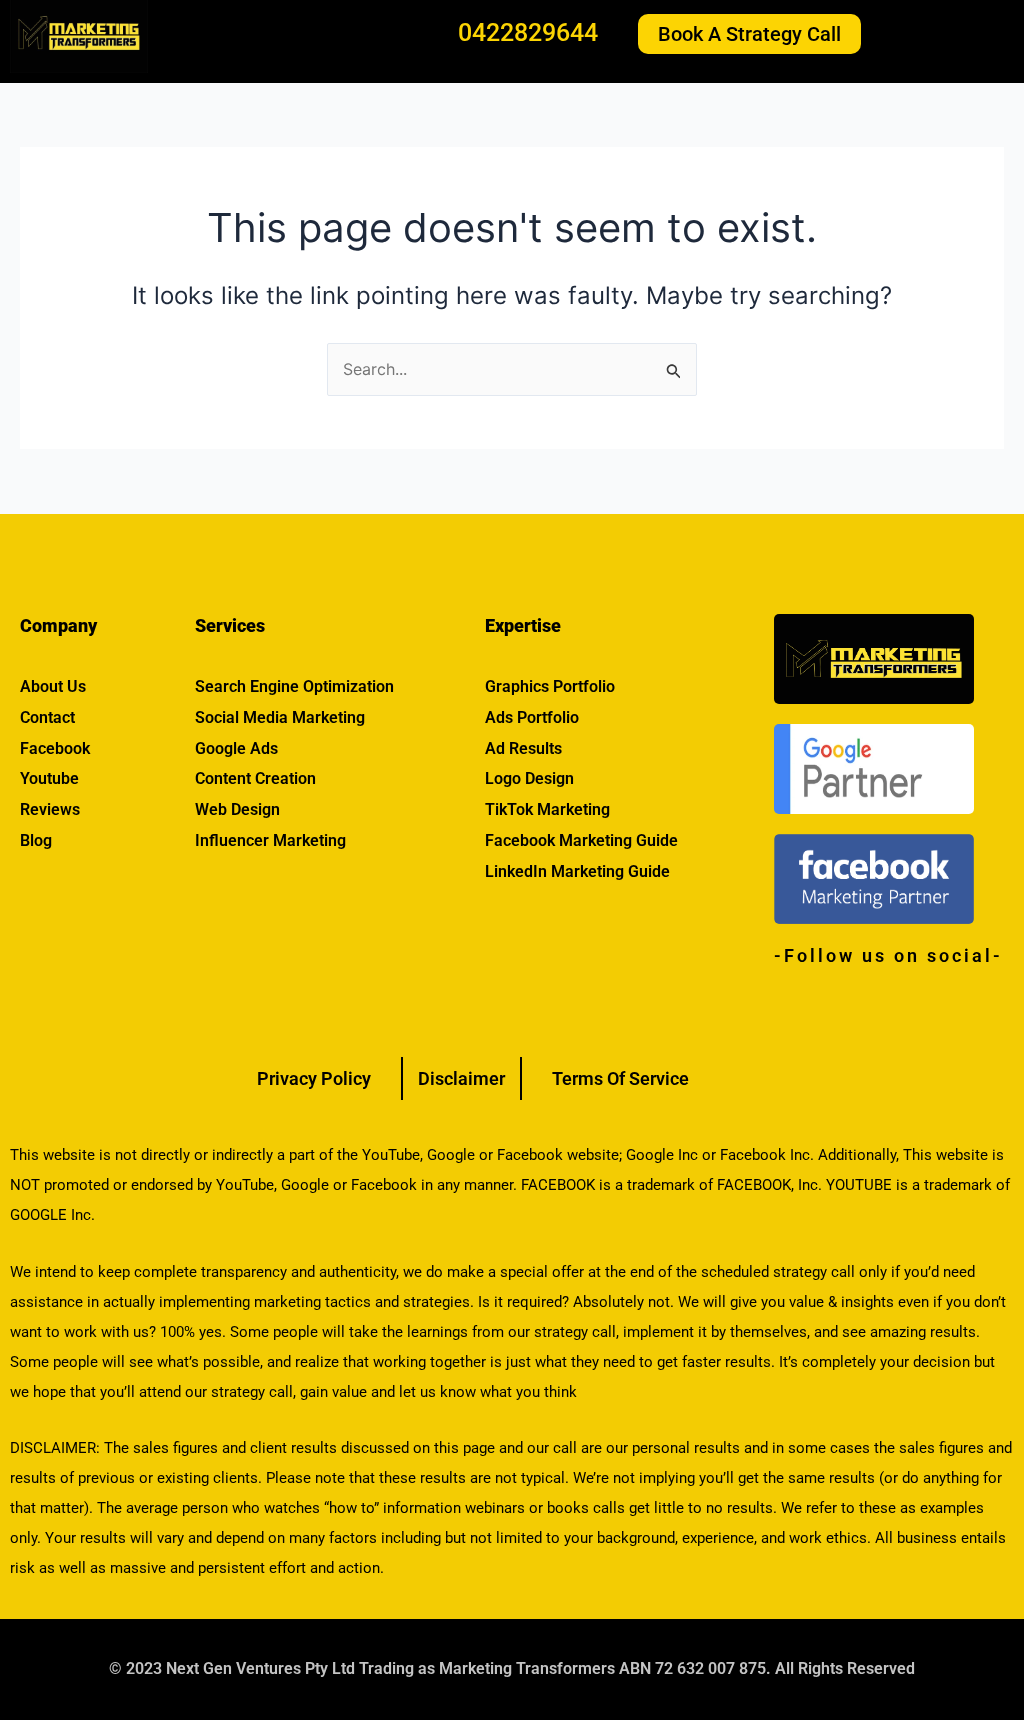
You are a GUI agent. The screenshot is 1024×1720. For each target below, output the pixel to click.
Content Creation (255, 778)
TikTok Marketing (547, 809)
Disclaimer (461, 1078)
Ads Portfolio (532, 717)
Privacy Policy (314, 1078)
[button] (957, 34)
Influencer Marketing (270, 840)
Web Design (237, 809)
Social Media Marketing (280, 717)
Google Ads (236, 748)
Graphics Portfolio (550, 686)
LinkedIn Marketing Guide (577, 871)
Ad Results (523, 748)
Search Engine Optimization (294, 686)
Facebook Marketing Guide (581, 840)
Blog (36, 840)
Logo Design (529, 778)
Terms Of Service (620, 1078)
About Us (53, 686)
